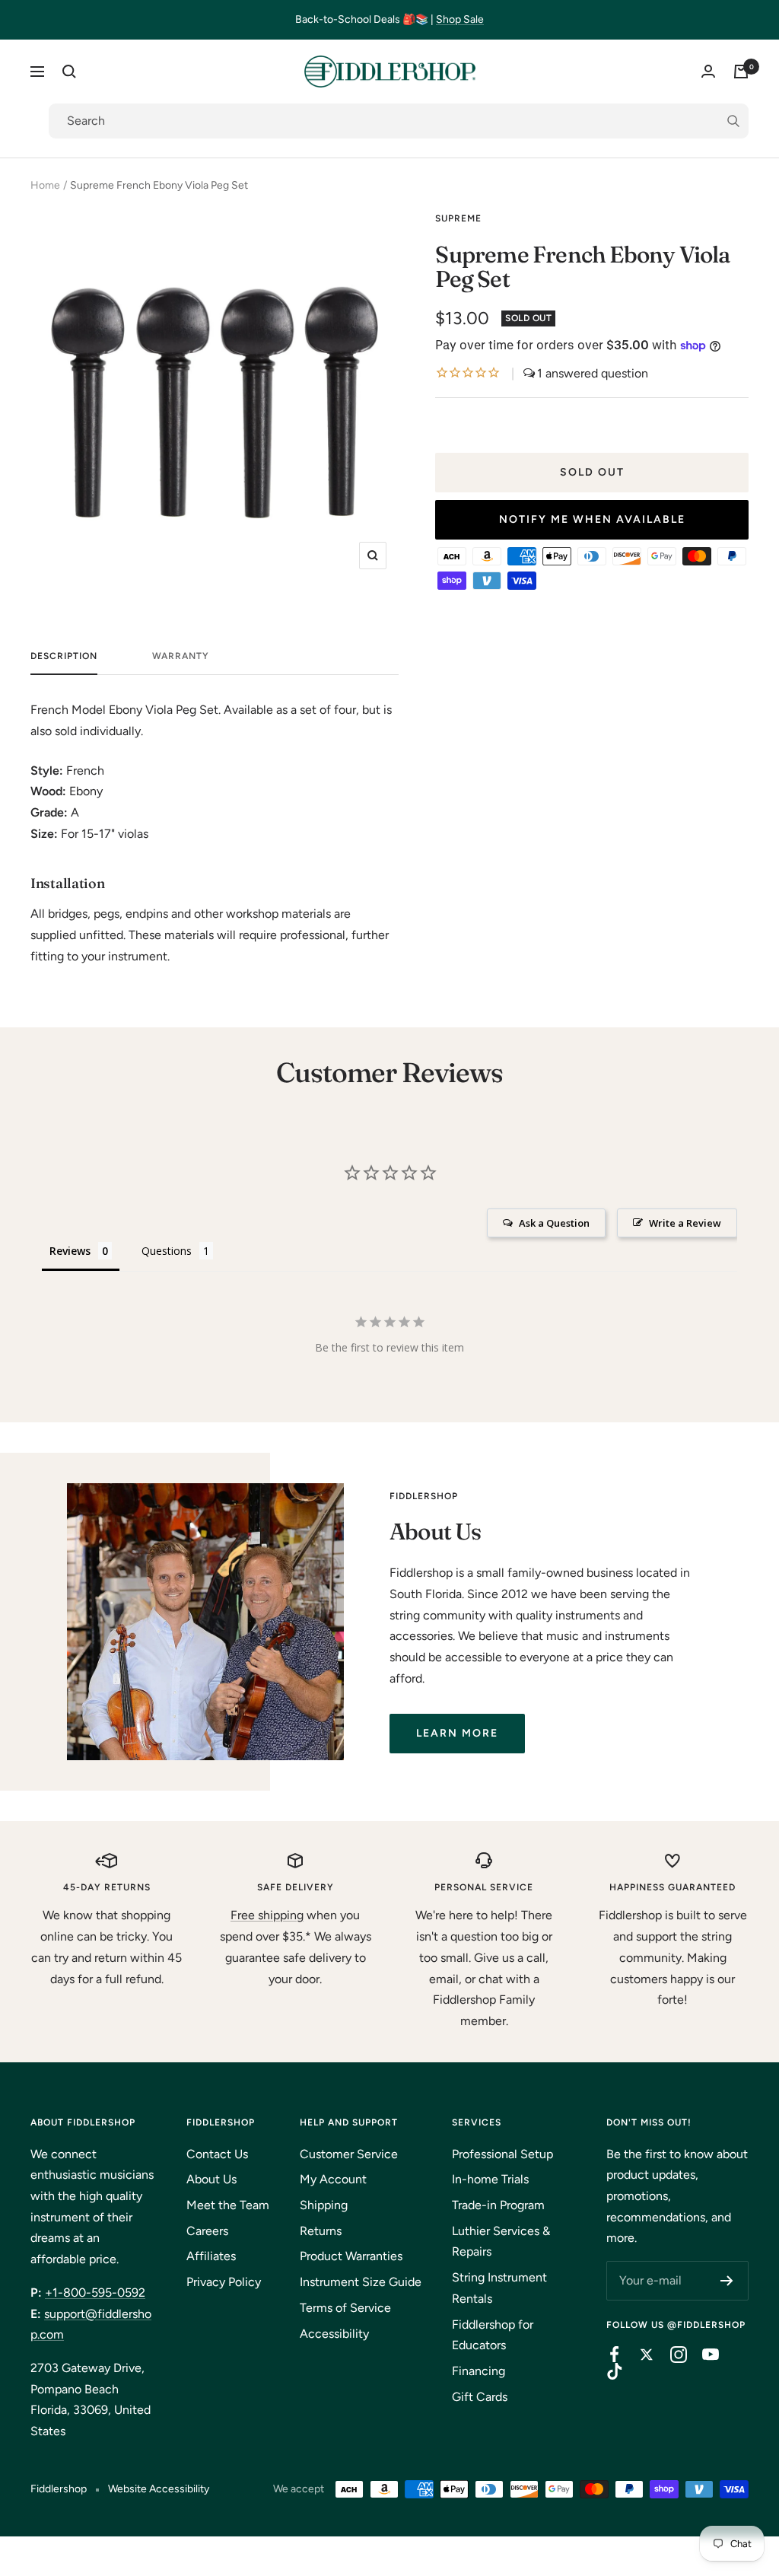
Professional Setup (502, 2154)
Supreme (458, 218)
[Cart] (741, 72)
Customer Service (349, 2154)
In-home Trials (490, 2179)
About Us (211, 2179)
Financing (479, 2371)
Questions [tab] (167, 1251)
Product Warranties (351, 2256)
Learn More (457, 1733)
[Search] (69, 72)
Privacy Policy (224, 2282)
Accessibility (334, 2334)
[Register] (727, 2281)
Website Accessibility (159, 2489)
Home (45, 185)
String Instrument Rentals (499, 2288)
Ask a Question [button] (554, 1223)
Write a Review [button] (685, 1223)
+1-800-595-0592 (95, 2293)
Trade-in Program (498, 2205)
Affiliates (211, 2256)
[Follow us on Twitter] (639, 2355)
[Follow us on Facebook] (607, 2355)
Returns (321, 2231)
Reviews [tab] (70, 1251)
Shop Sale (460, 19)
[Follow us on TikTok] (607, 2371)
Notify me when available (592, 519)
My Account (333, 2179)
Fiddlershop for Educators (493, 2335)
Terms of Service (345, 2308)
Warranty (181, 656)
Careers (207, 2231)
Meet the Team (228, 2205)
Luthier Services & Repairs (501, 2242)
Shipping (324, 2205)
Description (64, 656)
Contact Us (217, 2154)
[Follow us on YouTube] (703, 2355)
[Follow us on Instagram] (671, 2355)
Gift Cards (480, 2397)
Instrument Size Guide (361, 2282)
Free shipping (267, 1915)
